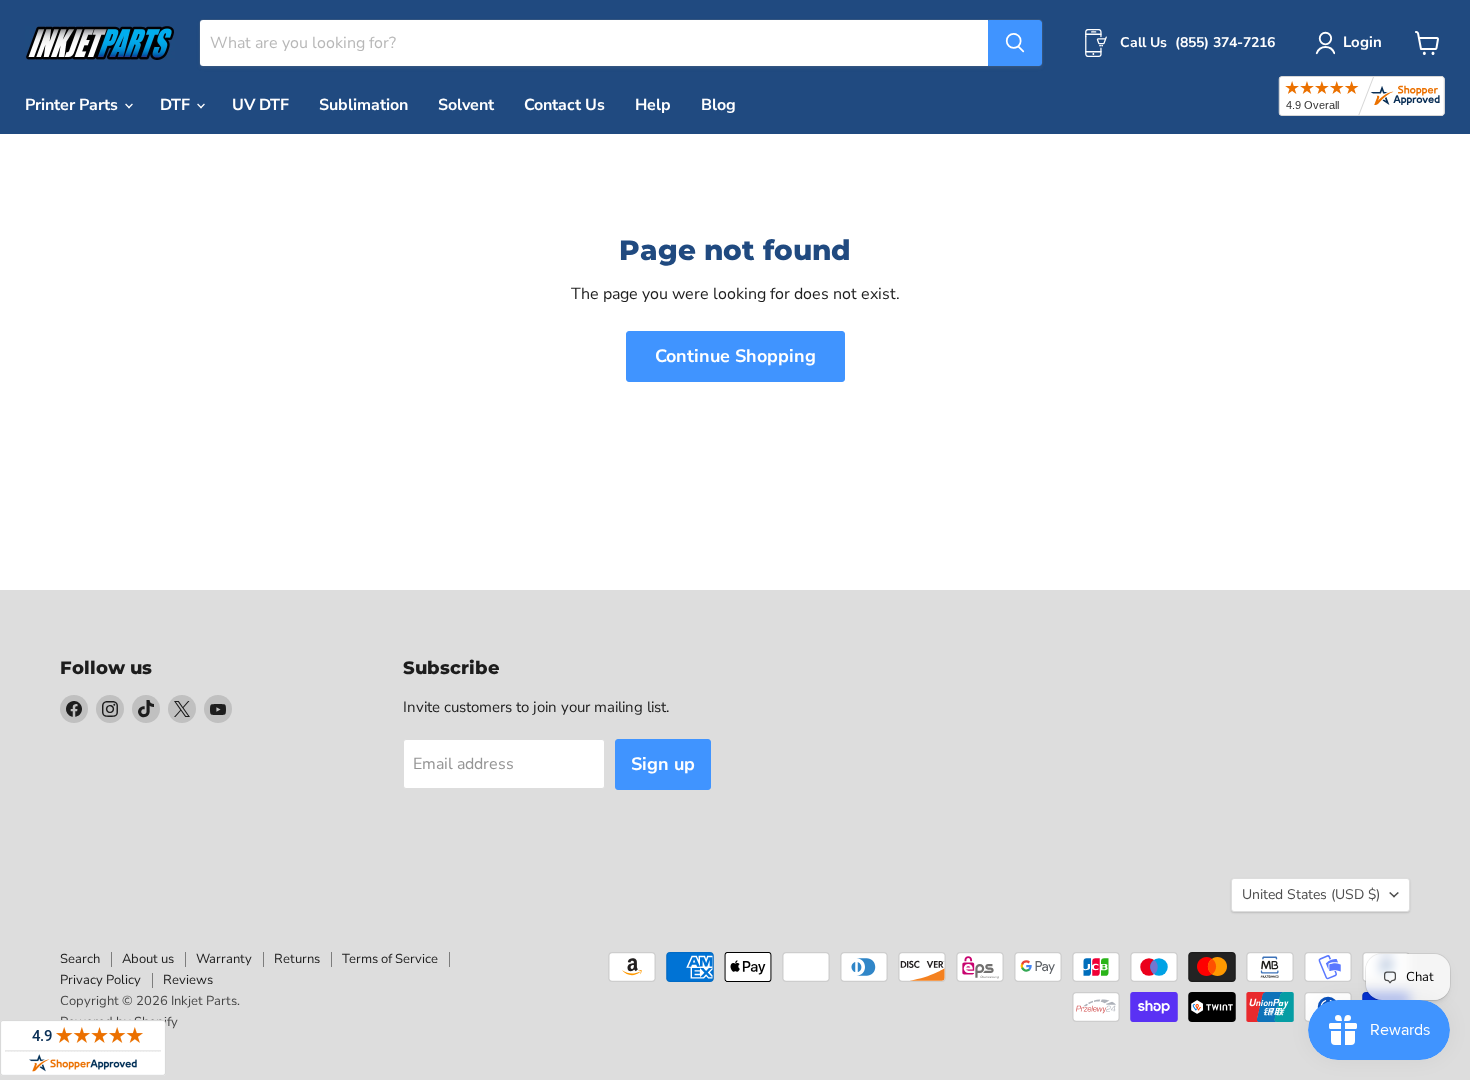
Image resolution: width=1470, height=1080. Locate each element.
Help (653, 105)
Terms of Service (390, 959)
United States (1311, 894)
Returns (297, 959)
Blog (718, 105)
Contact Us (564, 105)
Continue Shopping (735, 356)
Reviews (188, 980)
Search (80, 959)
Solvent (466, 105)
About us (148, 959)
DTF (177, 105)
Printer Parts (73, 105)
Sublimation (363, 105)
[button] (1352, 43)
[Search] (1015, 43)
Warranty (224, 959)
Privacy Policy (100, 980)
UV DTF (260, 105)
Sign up (663, 764)
